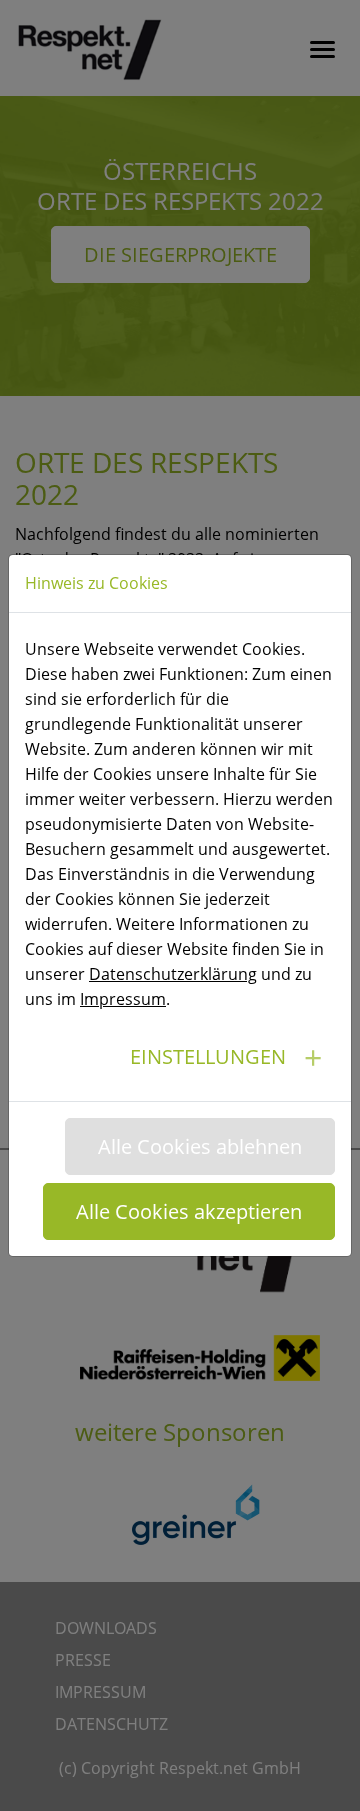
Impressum (123, 999)
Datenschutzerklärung (173, 974)
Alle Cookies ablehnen (200, 1146)
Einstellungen (208, 1056)
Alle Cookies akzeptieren (189, 1211)
